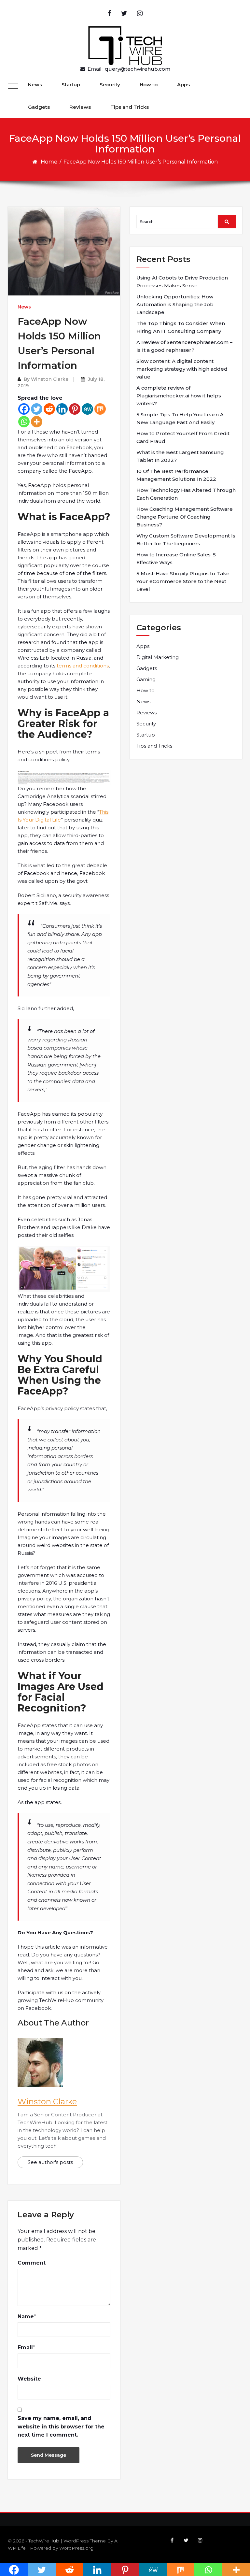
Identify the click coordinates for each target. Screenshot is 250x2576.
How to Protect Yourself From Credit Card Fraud (183, 437)
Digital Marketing (158, 657)
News (35, 85)
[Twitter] (37, 409)
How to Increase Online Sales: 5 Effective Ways (176, 558)
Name (26, 2317)
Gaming (146, 679)
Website (29, 2379)
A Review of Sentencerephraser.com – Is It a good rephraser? (184, 346)
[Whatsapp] (24, 422)
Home (49, 162)
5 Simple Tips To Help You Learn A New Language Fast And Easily (180, 418)
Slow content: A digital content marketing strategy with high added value (182, 369)
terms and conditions (83, 666)
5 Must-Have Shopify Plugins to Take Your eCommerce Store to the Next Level (183, 581)
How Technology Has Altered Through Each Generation (186, 494)
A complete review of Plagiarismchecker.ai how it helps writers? (179, 396)
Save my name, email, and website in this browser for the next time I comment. (61, 2426)
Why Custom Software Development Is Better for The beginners (186, 540)
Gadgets (39, 107)
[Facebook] (24, 409)
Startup (71, 85)
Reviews (80, 107)
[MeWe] (87, 409)
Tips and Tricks (130, 107)
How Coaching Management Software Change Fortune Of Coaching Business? (185, 517)
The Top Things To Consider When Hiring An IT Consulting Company (181, 327)
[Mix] (100, 409)
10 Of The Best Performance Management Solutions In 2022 (176, 475)
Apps (183, 85)
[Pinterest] (75, 409)
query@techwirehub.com (138, 69)
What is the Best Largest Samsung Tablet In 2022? (180, 456)
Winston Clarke (50, 379)
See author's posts (50, 2162)
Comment (32, 2263)
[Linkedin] (62, 409)
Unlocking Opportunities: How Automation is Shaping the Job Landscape (175, 304)
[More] (37, 422)
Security (110, 85)
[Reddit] (49, 409)
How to (149, 85)
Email (25, 2347)
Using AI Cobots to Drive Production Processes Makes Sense (182, 282)
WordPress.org (76, 2548)
